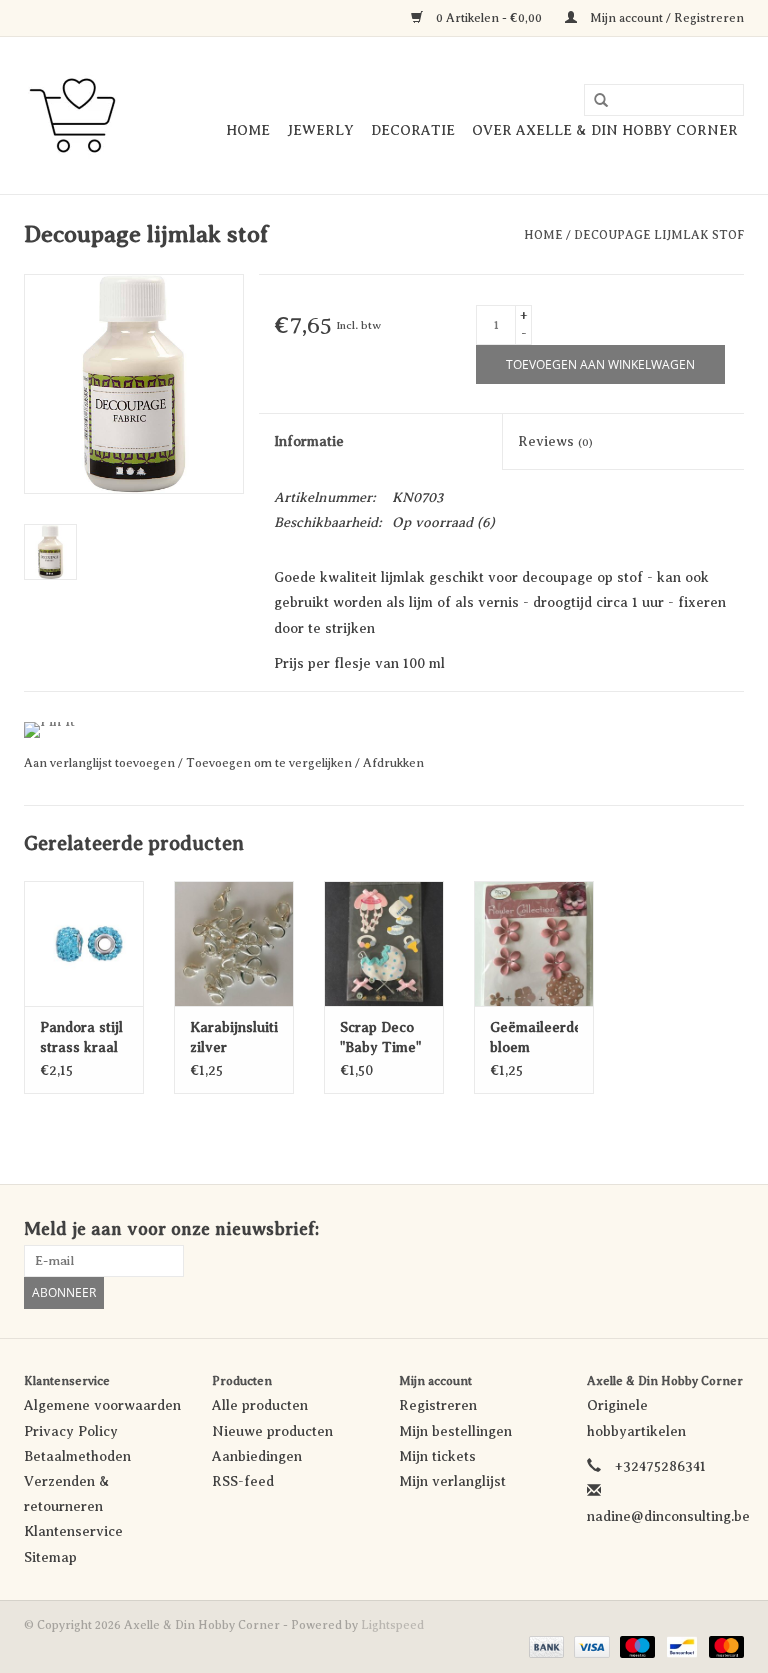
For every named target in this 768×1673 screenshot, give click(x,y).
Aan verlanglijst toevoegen (101, 763)
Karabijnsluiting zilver (234, 1037)
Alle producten (260, 1405)
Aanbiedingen (257, 1456)
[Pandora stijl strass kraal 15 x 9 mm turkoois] (84, 943)
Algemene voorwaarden (102, 1405)
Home (248, 130)
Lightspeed (392, 1625)
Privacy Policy (71, 1431)
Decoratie (413, 130)
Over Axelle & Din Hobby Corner (605, 130)
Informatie (309, 441)
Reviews (555, 441)
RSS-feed (243, 1481)
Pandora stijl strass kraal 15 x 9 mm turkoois (81, 1039)
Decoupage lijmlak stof (659, 235)
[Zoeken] (594, 101)
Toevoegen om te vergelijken (270, 763)
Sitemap (50, 1557)
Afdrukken (393, 763)
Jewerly (320, 130)
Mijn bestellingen (455, 1431)
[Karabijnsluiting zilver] (234, 943)
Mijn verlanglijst (452, 1481)
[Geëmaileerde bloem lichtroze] (534, 943)
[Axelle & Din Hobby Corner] (72, 115)
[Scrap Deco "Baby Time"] (384, 943)
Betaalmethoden (77, 1456)
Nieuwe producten (272, 1431)
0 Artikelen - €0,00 (489, 18)
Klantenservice (73, 1531)
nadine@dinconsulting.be (668, 1516)
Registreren (438, 1405)
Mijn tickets (437, 1456)
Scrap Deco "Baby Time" (380, 1037)
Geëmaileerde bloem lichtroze (534, 1039)
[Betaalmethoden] (544, 1646)
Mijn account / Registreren (665, 18)
